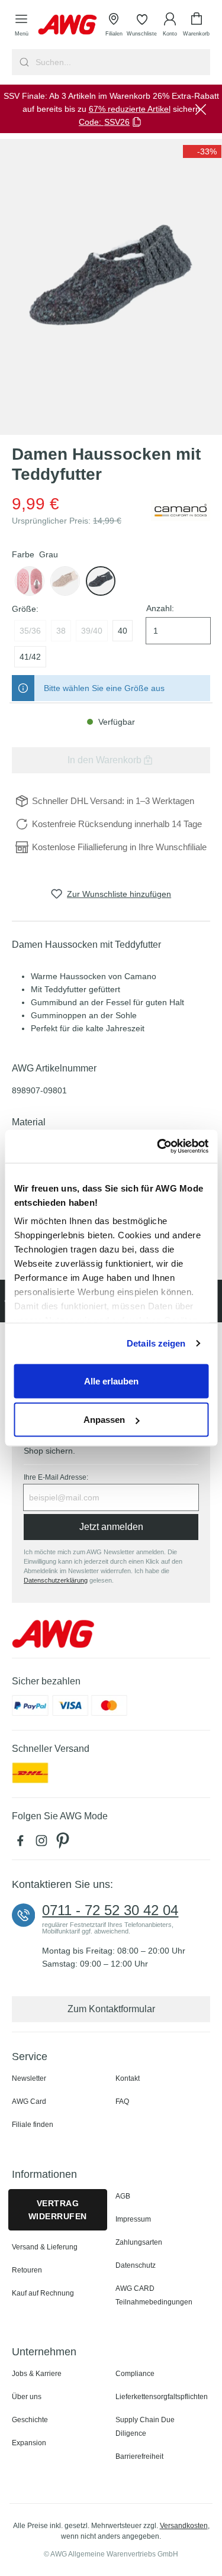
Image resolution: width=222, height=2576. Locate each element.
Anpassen (104, 1420)
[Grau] (101, 581)
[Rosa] (30, 581)
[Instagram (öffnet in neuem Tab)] (44, 1844)
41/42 (30, 657)
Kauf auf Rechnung (43, 2293)
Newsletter (29, 2078)
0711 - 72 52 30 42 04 (110, 1910)
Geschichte (30, 2420)
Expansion (29, 2443)
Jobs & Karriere (37, 2374)
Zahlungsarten (139, 2242)
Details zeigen (156, 1343)
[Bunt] (65, 581)
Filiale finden (33, 2125)
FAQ (122, 2102)
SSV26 (117, 122)
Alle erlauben (111, 1381)
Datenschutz (136, 2265)
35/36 (30, 631)
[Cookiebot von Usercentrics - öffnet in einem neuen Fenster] (158, 1147)
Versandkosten (184, 2526)
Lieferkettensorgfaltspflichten (162, 2397)
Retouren (27, 2270)
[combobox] (122, 62)
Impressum (133, 2219)
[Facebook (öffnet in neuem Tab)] (22, 1844)
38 (61, 631)
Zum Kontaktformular (111, 2009)
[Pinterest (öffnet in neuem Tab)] (64, 1844)
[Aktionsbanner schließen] (201, 109)
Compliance (135, 2374)
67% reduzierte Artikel (130, 109)
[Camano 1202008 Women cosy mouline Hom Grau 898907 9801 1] (111, 287)
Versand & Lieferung (45, 2247)
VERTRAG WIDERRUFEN (58, 2210)
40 (123, 631)
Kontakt (128, 2078)
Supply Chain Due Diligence (145, 2427)
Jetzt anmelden (111, 1527)
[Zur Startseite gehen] (67, 25)
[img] (202, 151)
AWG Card (29, 2102)
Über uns (27, 2397)
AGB (123, 2196)
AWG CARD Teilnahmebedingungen (154, 2295)
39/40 (92, 631)
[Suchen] (23, 62)
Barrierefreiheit (139, 2456)
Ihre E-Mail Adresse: (56, 1477)
